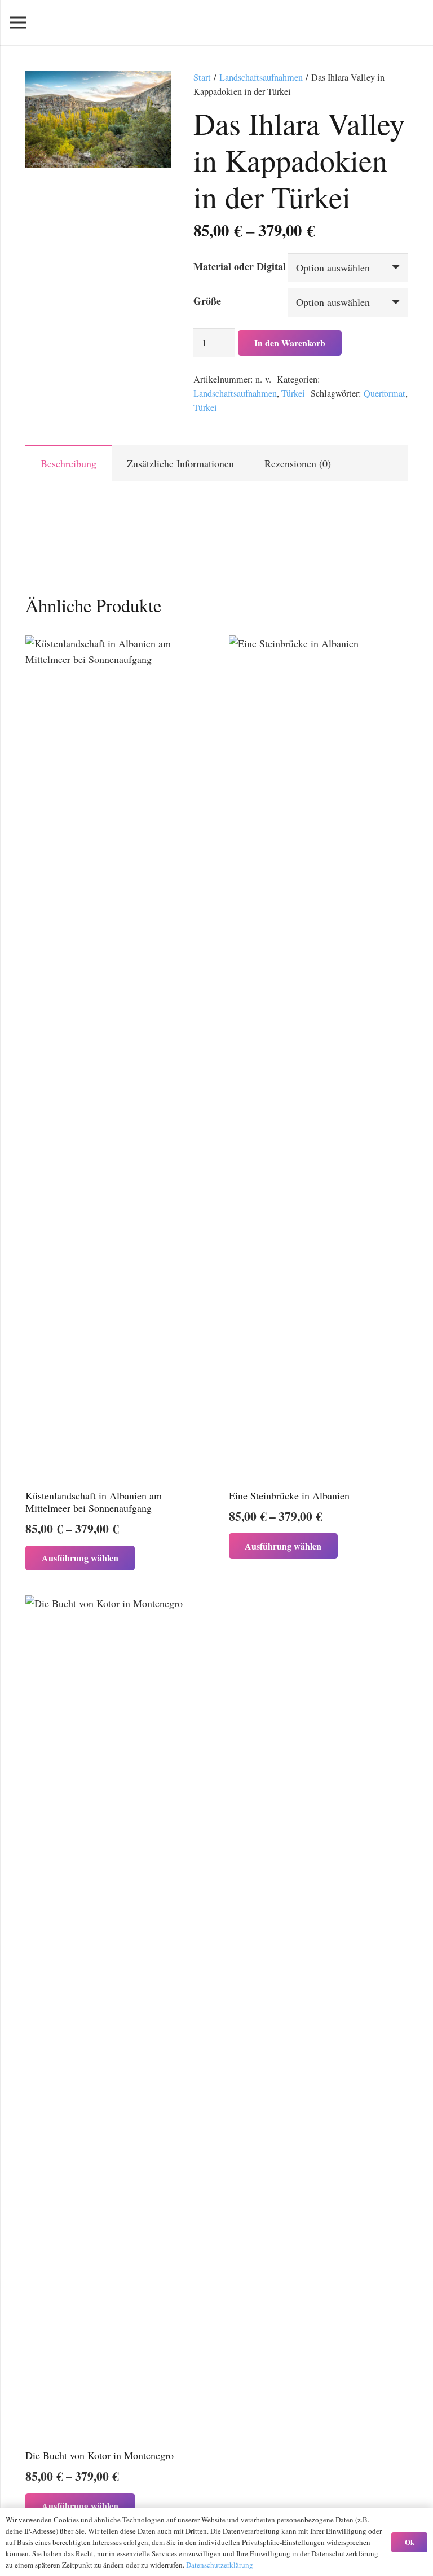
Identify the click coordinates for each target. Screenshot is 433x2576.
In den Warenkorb (290, 343)
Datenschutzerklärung (220, 2565)
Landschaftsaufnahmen (261, 77)
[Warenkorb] (354, 23)
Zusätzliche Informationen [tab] (180, 463)
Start (202, 77)
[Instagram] (413, 23)
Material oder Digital (240, 266)
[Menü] (18, 23)
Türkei (293, 393)
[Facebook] (392, 23)
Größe (207, 301)
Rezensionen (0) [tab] (298, 463)
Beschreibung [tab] (69, 463)
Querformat (385, 393)
